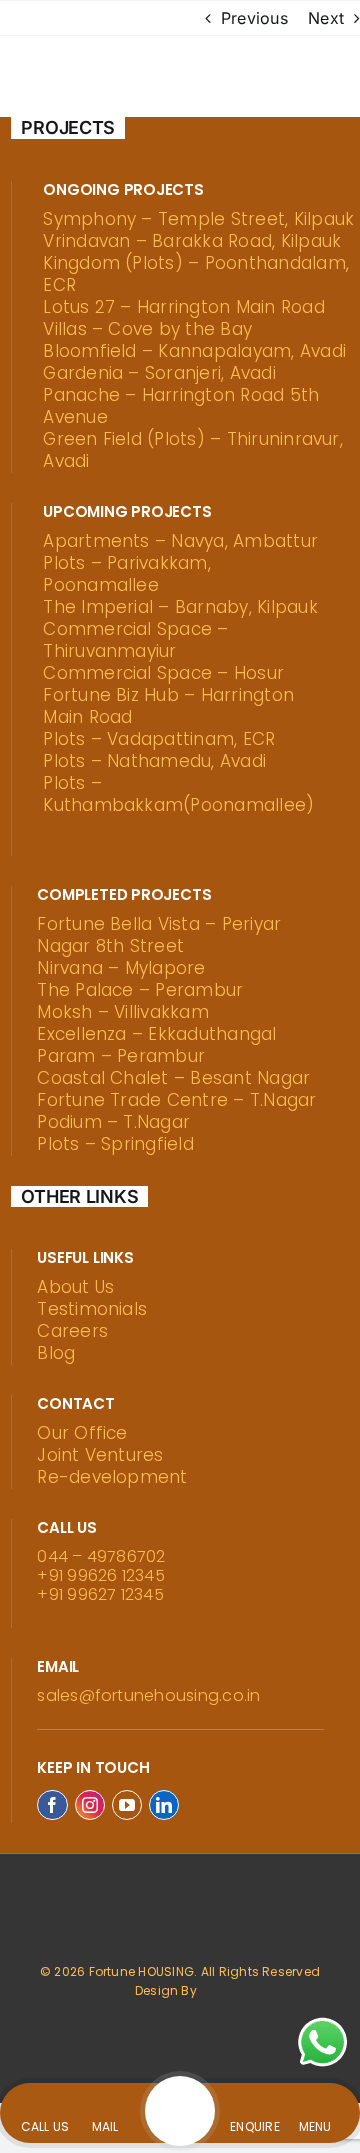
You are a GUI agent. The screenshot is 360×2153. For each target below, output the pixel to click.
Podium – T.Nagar (113, 1122)
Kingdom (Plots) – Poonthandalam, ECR (196, 274)
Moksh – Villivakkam (123, 1012)
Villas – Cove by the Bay (147, 329)
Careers (72, 1331)
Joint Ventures (100, 1455)
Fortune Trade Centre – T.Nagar (176, 1100)
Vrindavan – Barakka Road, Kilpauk (192, 241)
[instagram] (90, 1805)
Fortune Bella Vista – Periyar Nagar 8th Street (159, 935)
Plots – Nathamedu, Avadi (154, 761)
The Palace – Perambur (140, 990)
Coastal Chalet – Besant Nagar (173, 1078)
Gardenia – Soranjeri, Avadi (159, 373)
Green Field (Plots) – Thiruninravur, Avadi (193, 450)
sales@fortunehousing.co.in (148, 1695)
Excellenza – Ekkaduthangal (156, 1034)
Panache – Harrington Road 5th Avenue (181, 406)
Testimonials (92, 1309)
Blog (56, 1353)
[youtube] (127, 1805)
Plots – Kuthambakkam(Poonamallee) (178, 794)
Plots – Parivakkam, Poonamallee (127, 574)
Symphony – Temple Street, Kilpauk (198, 219)
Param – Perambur (121, 1056)
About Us (75, 1287)
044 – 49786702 (101, 1556)
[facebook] (52, 1805)
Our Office (82, 1433)
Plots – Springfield (115, 1144)
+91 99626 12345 (101, 1575)
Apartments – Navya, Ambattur (180, 541)
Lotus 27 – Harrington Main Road (183, 307)
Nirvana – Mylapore (121, 968)
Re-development (112, 1477)
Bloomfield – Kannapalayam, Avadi (194, 351)
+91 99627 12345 (100, 1594)
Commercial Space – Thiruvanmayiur (135, 640)
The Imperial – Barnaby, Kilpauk (180, 607)
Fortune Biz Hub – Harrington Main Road (168, 706)
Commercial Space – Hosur (163, 673)
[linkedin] (164, 1805)
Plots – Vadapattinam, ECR (159, 739)
